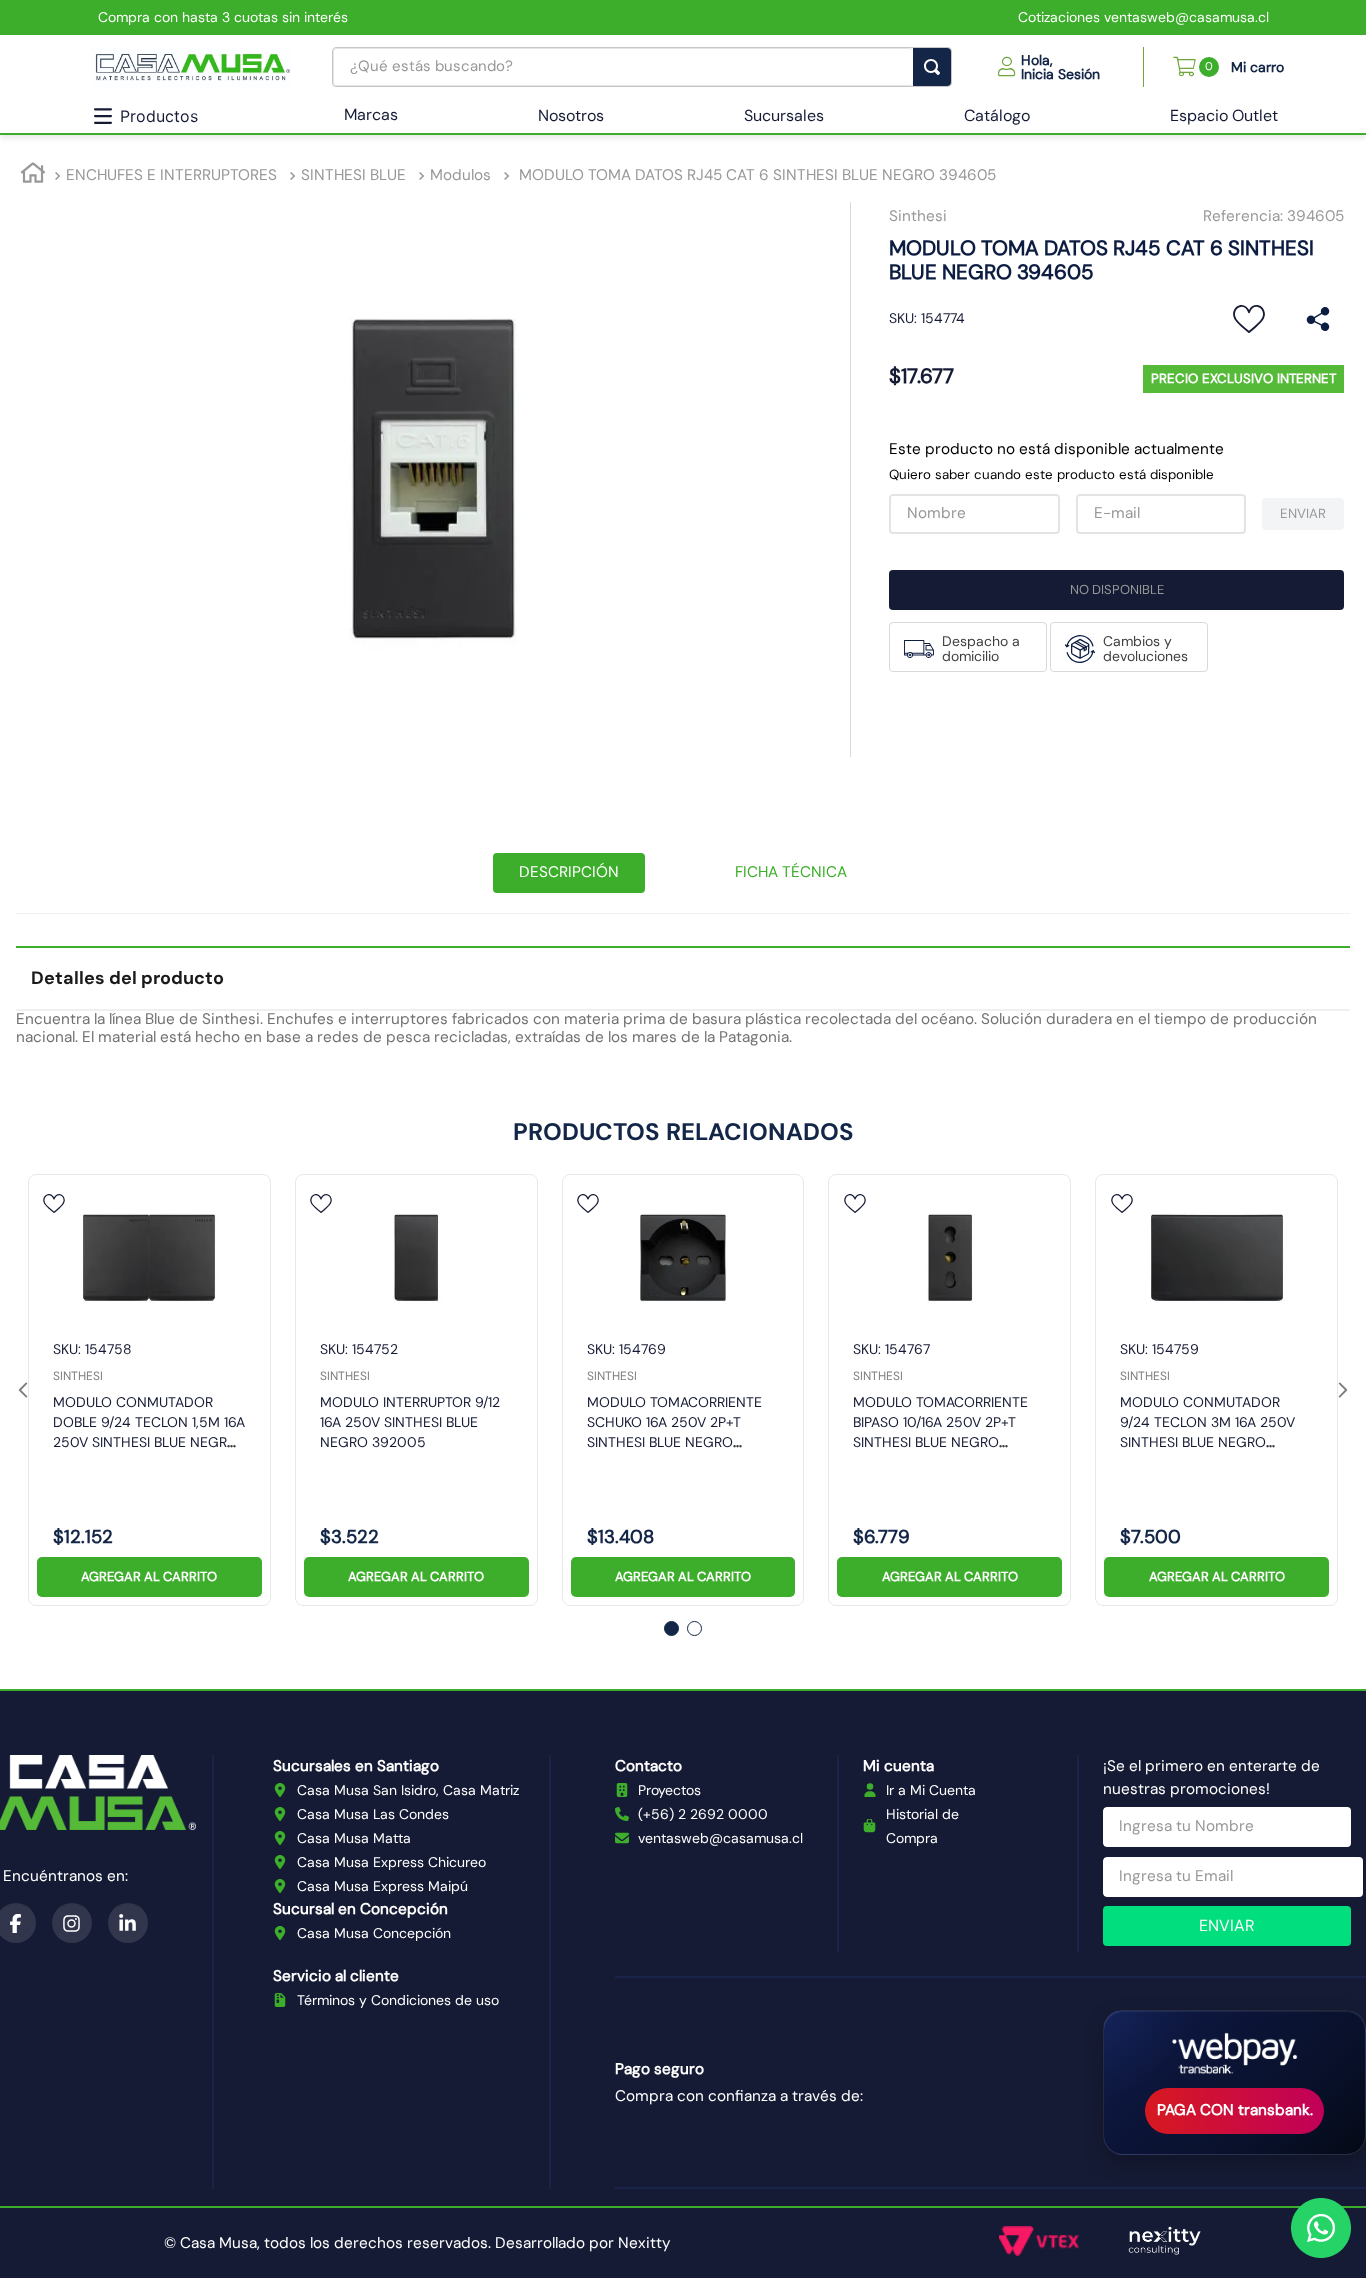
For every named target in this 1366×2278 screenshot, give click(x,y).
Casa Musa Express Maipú (382, 1886)
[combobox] (642, 67)
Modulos (460, 175)
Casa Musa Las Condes (373, 1814)
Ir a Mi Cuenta (931, 1790)
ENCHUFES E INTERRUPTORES (171, 175)
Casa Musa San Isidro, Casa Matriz (408, 1790)
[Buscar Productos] (936, 67)
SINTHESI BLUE (353, 175)
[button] (1049, 67)
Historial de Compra (922, 1826)
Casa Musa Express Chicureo (391, 1862)
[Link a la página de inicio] (33, 176)
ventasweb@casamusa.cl (720, 1838)
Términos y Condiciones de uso (398, 2000)
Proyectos (669, 1790)
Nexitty (644, 2243)
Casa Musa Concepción (374, 1933)
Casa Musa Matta (354, 1838)
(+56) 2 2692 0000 (703, 1814)
